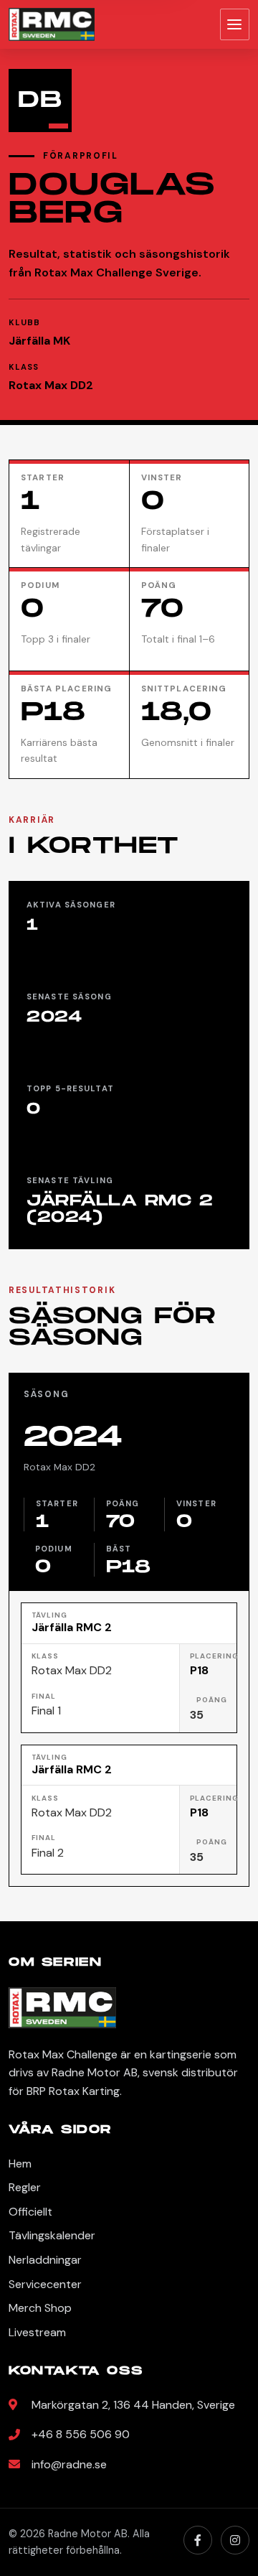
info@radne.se (69, 2464)
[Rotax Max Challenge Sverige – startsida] (52, 24)
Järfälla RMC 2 (72, 1628)
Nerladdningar (45, 2260)
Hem (20, 2164)
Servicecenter (45, 2284)
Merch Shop (40, 2308)
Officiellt (30, 2212)
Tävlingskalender (52, 2235)
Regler (25, 2187)
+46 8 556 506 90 (81, 2434)
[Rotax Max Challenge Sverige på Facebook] (198, 2540)
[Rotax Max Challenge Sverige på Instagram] (235, 2540)
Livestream (37, 2332)
